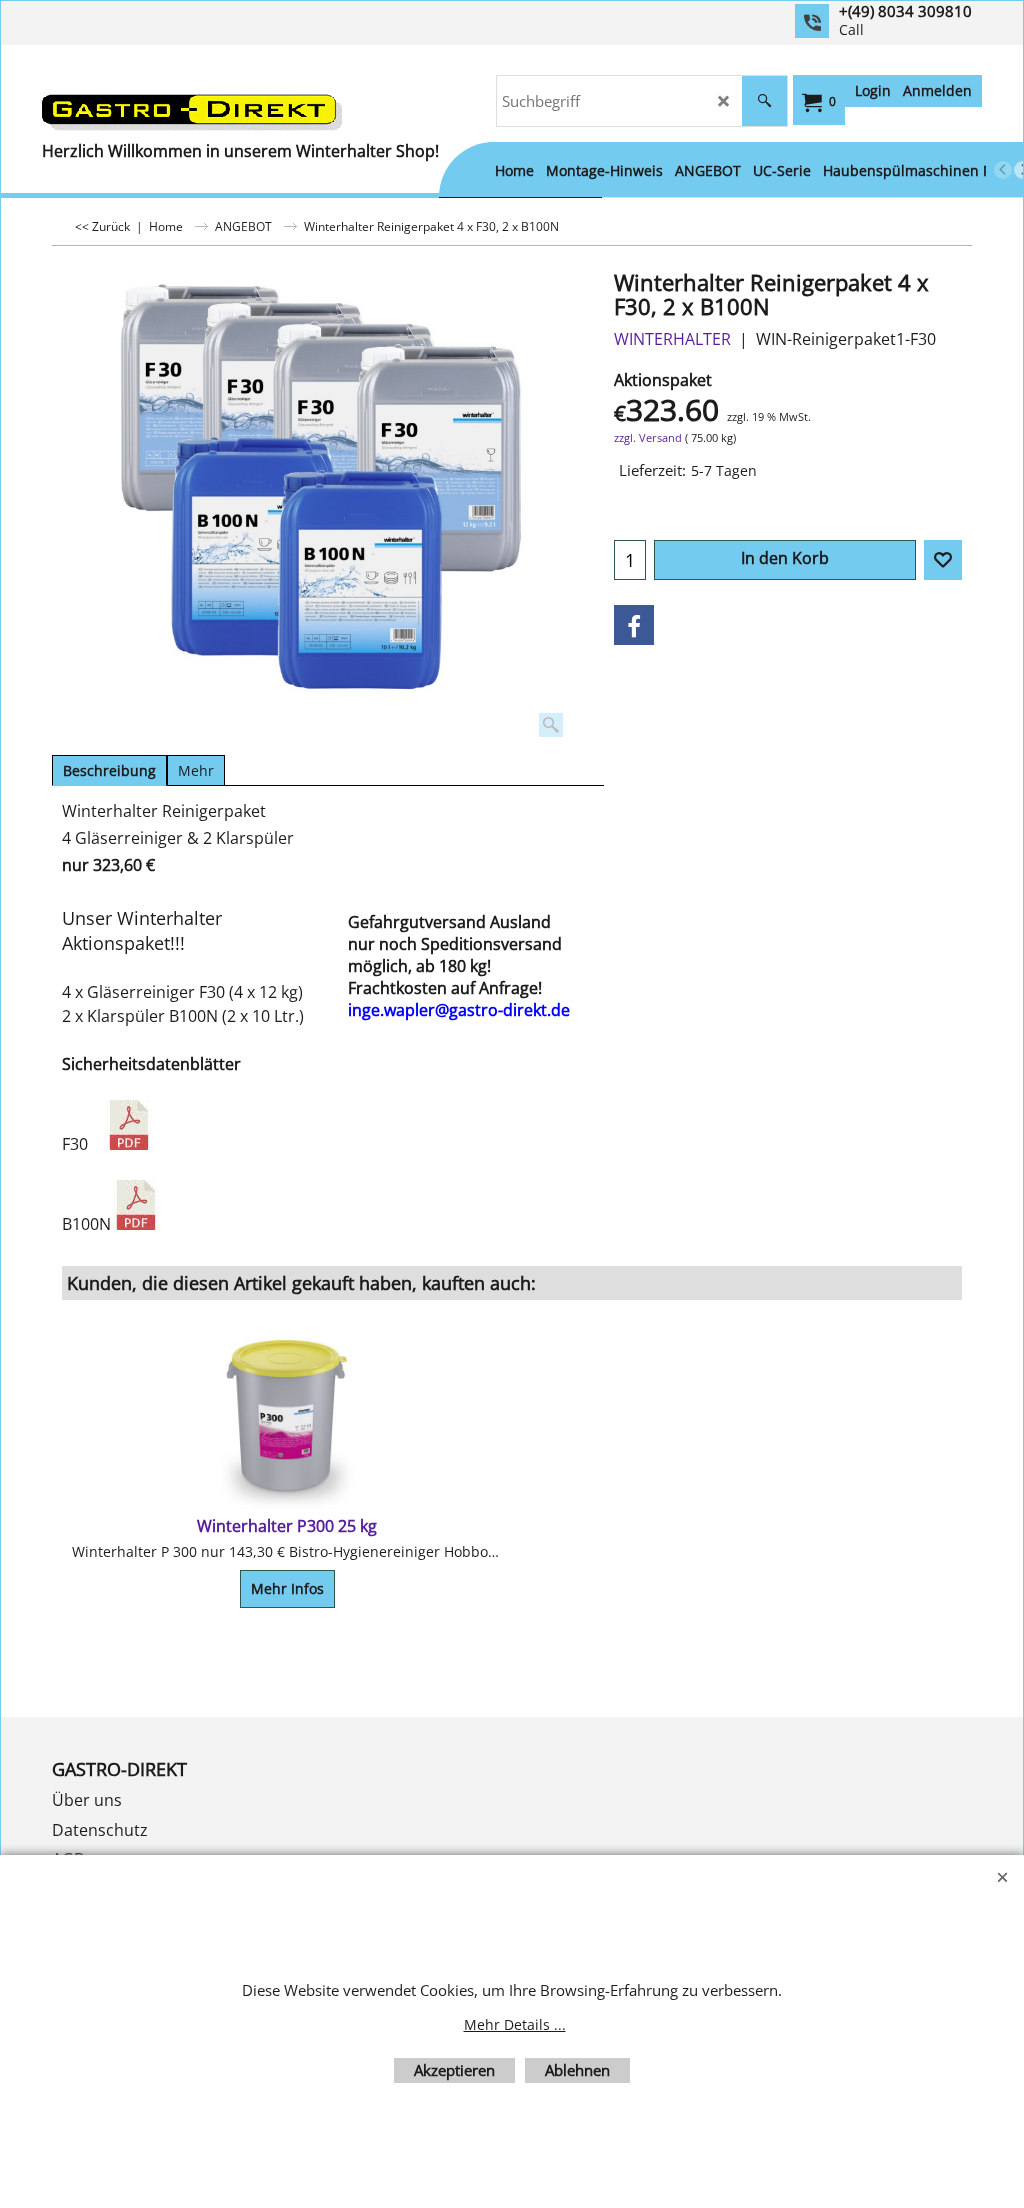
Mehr (196, 770)
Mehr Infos (287, 1588)
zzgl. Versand (648, 437)
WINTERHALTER (672, 339)
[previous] (1003, 170)
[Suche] (764, 101)
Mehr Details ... (515, 2024)
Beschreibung (109, 770)
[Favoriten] (943, 560)
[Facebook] (634, 625)
